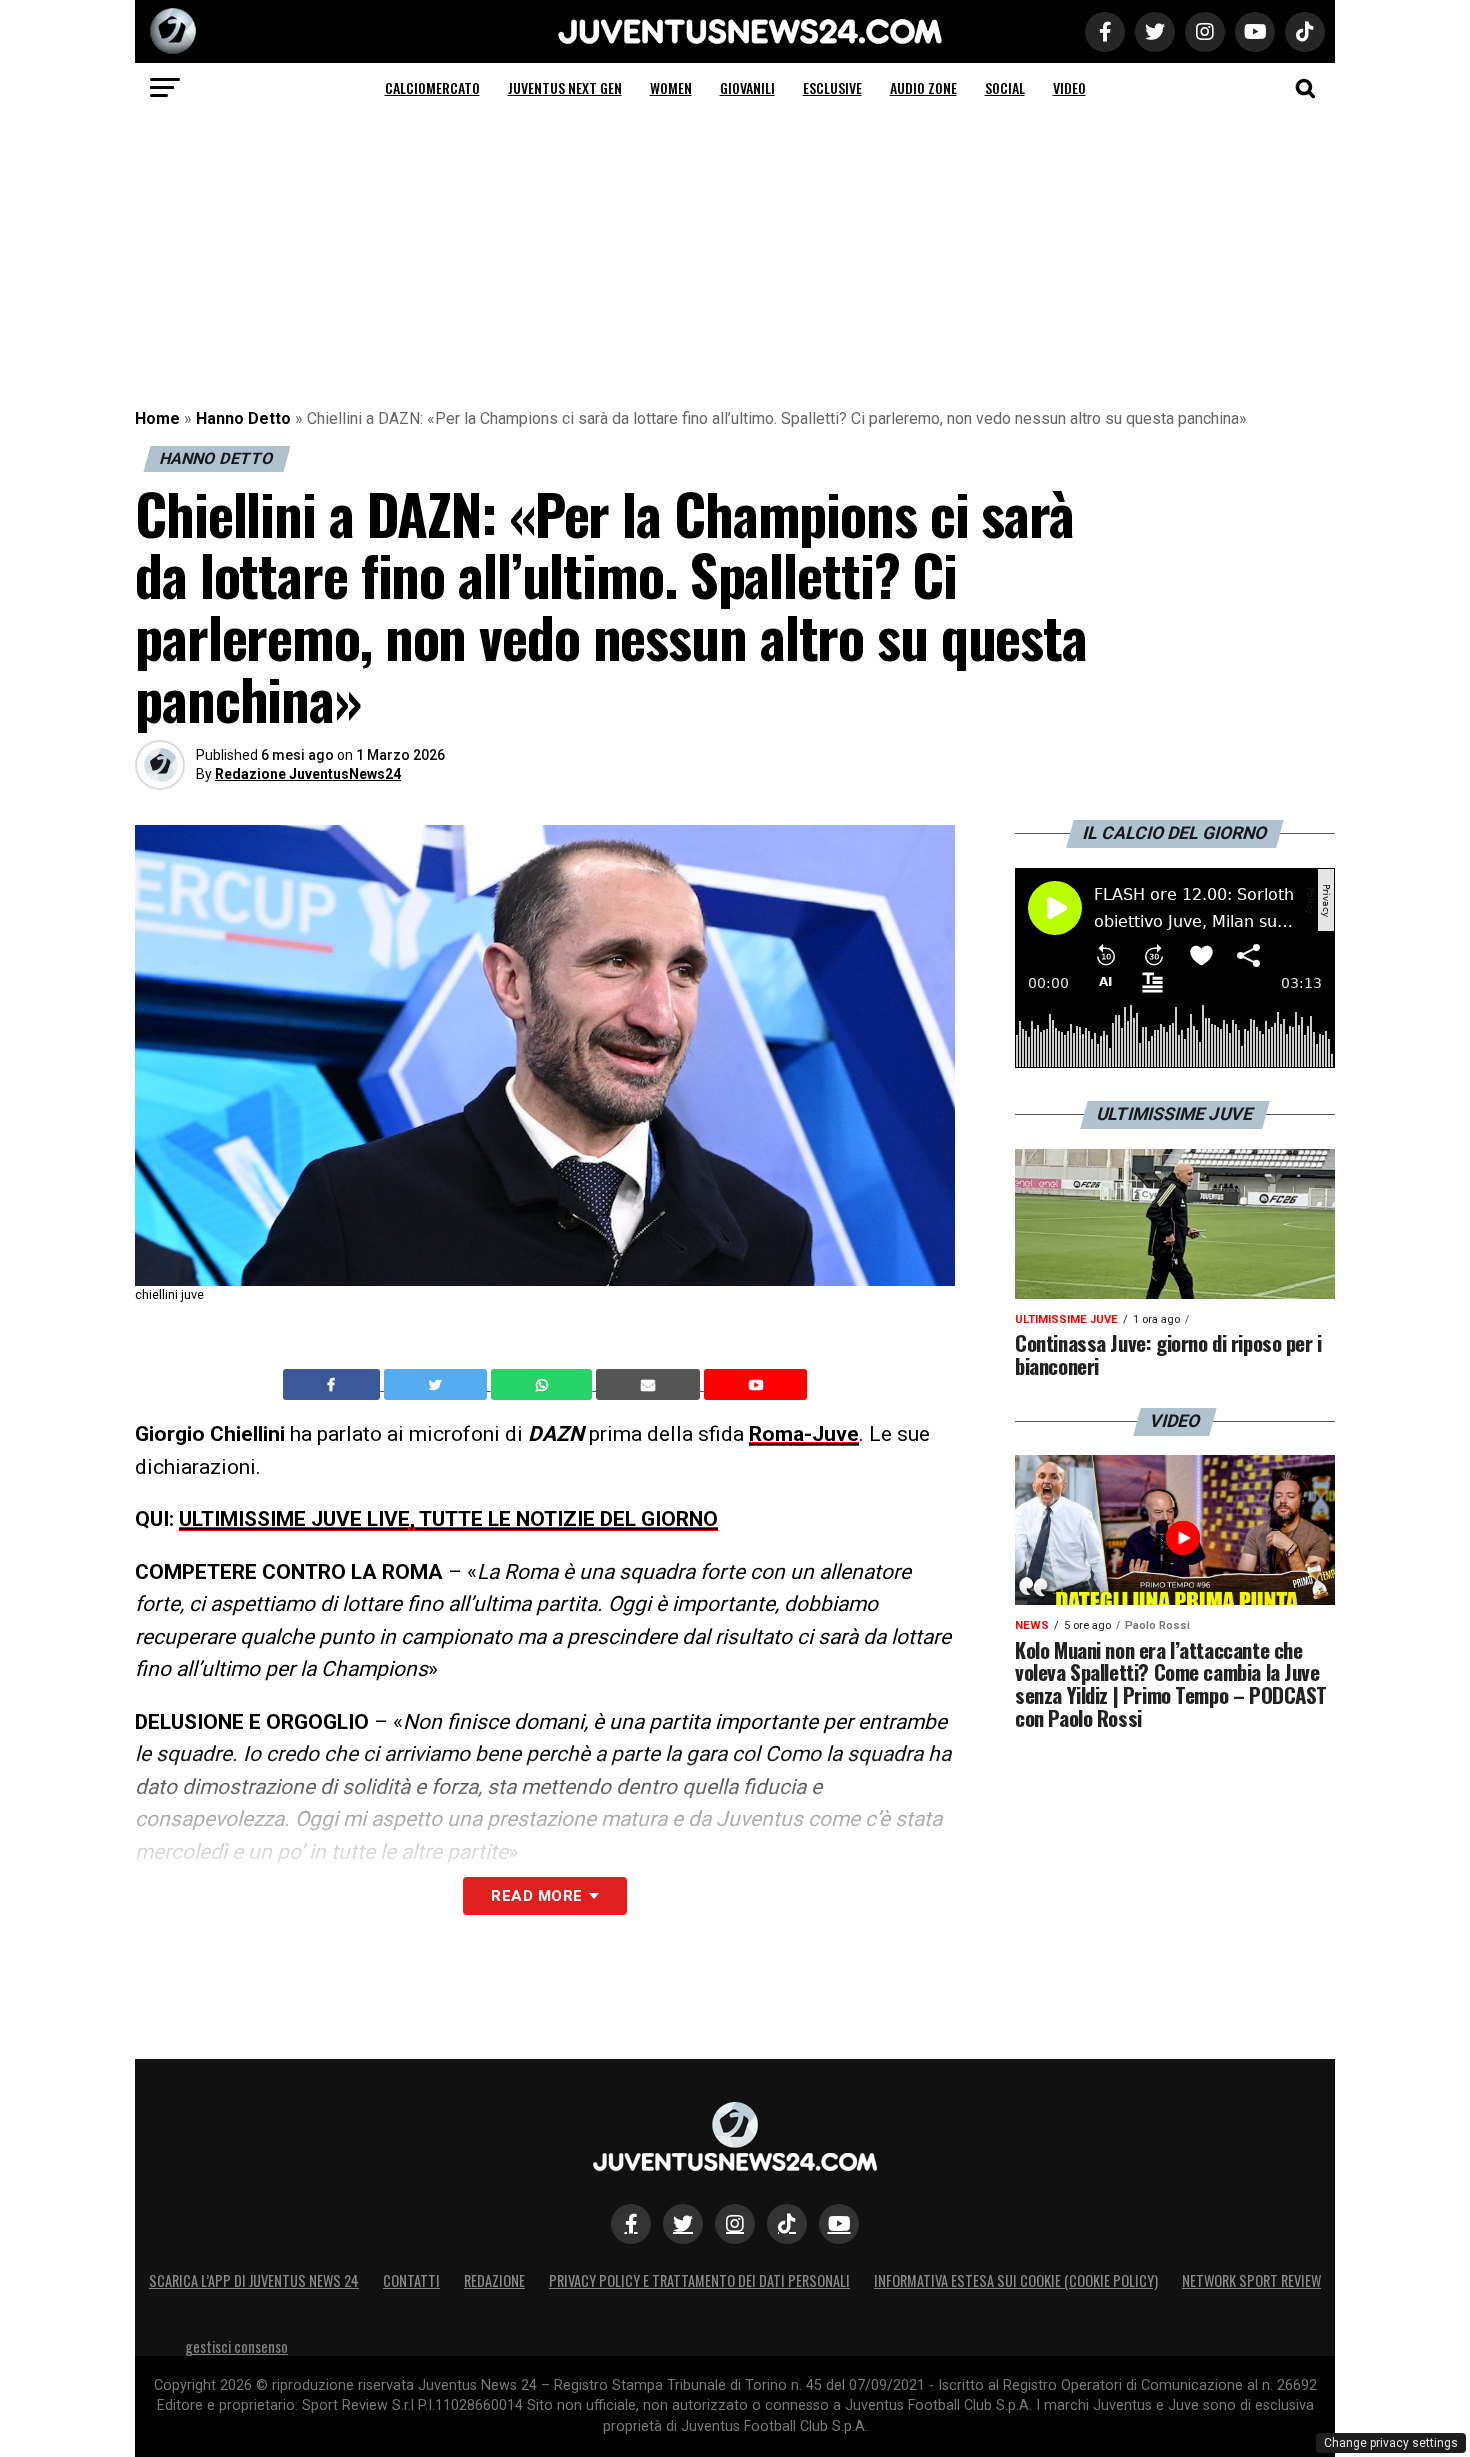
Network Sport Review (1251, 2280)
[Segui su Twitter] (683, 2224)
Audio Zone (923, 87)
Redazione (494, 2280)
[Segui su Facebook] (631, 2224)
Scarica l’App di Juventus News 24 (254, 2280)
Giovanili (747, 87)
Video (1069, 87)
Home (157, 418)
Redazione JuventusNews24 (308, 774)
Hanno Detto (243, 418)
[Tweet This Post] (437, 1385)
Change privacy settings (1391, 2443)
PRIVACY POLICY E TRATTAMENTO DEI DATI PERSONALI (699, 2280)
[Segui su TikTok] (787, 2224)
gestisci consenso (236, 2346)
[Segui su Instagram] (735, 2224)
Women (671, 87)
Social (1005, 87)
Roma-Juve (804, 1434)
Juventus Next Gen (565, 87)
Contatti (411, 2280)
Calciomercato (432, 87)
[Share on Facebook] (334, 1385)
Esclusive (832, 87)
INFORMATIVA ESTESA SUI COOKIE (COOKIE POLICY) (1016, 2280)
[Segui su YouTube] (839, 2224)
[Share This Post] (544, 1385)
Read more (536, 1896)
